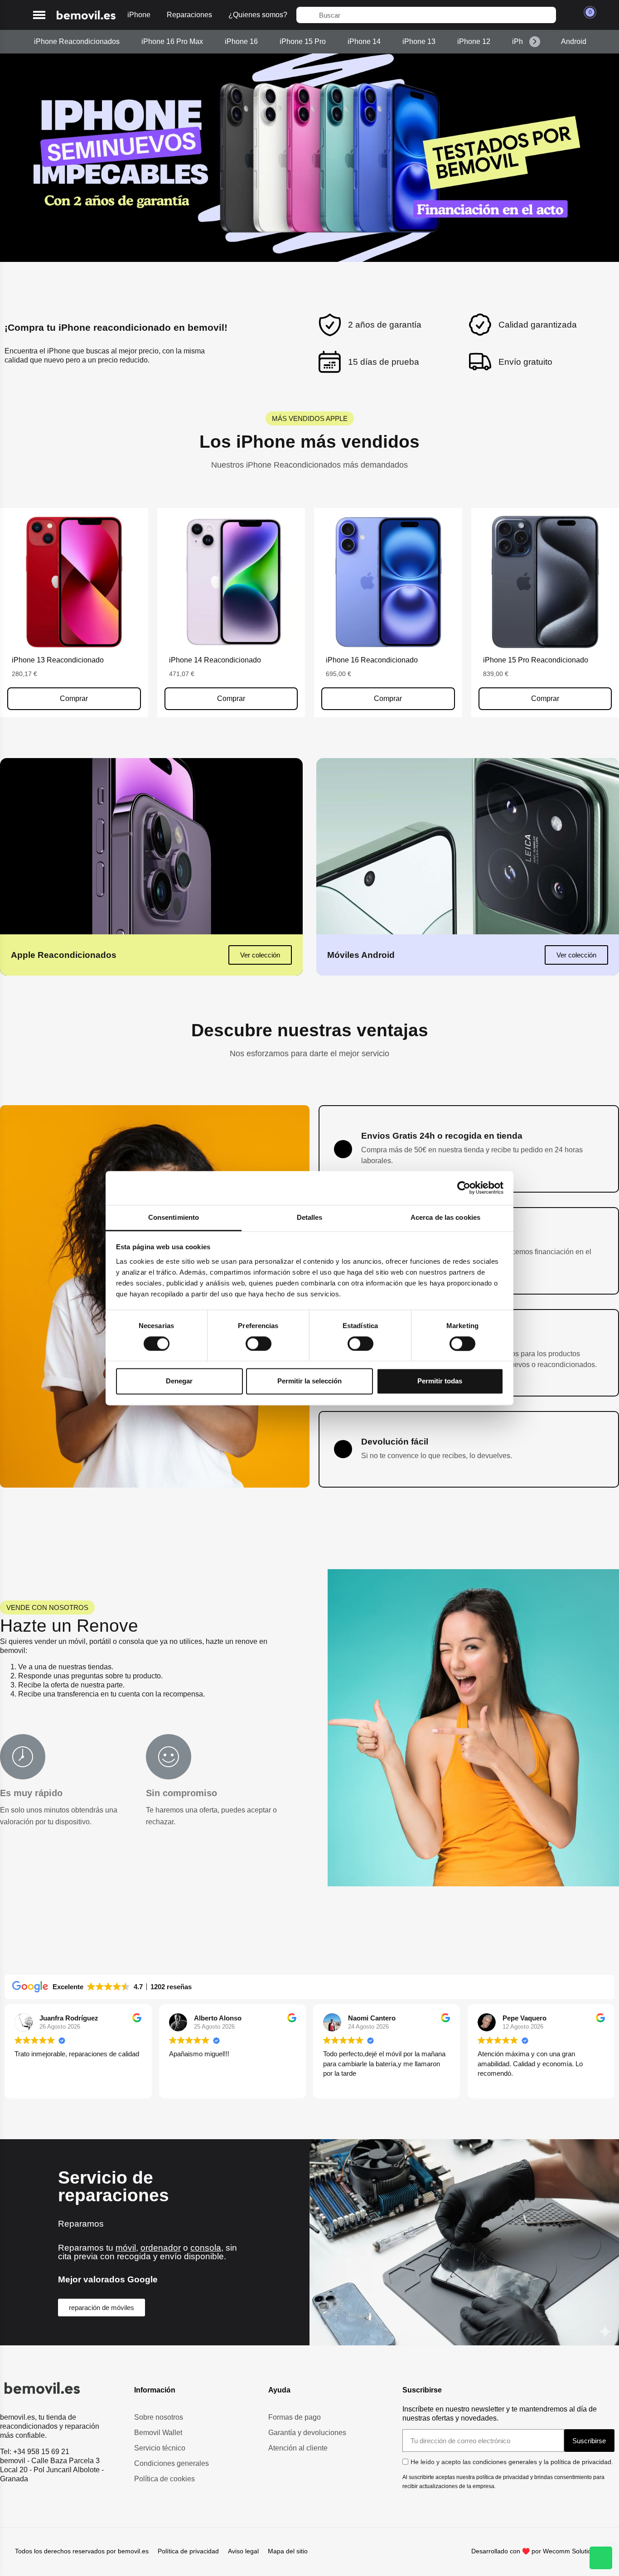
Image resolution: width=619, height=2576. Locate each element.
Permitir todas (440, 1381)
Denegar (179, 1381)
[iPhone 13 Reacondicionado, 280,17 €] (74, 613)
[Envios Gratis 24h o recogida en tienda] (343, 1149)
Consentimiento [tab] (174, 1217)
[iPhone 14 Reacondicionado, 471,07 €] (231, 613)
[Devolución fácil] (343, 1449)
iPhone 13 (419, 41)
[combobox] (426, 15)
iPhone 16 (241, 41)
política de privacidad (581, 2462)
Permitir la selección (309, 1381)
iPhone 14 (364, 41)
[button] (39, 15)
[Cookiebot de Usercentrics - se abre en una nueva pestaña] (464, 1188)
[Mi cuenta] (568, 15)
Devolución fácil (395, 1442)
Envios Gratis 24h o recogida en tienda (442, 1136)
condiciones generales (505, 2462)
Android (574, 41)
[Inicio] (86, 15)
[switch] (259, 1344)
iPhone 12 (474, 41)
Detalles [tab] (310, 1217)
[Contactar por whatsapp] (601, 2558)
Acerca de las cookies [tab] (445, 1217)
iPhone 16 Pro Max (172, 41)
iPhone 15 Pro (303, 41)
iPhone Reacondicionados (77, 41)
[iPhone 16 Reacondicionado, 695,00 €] (388, 613)
